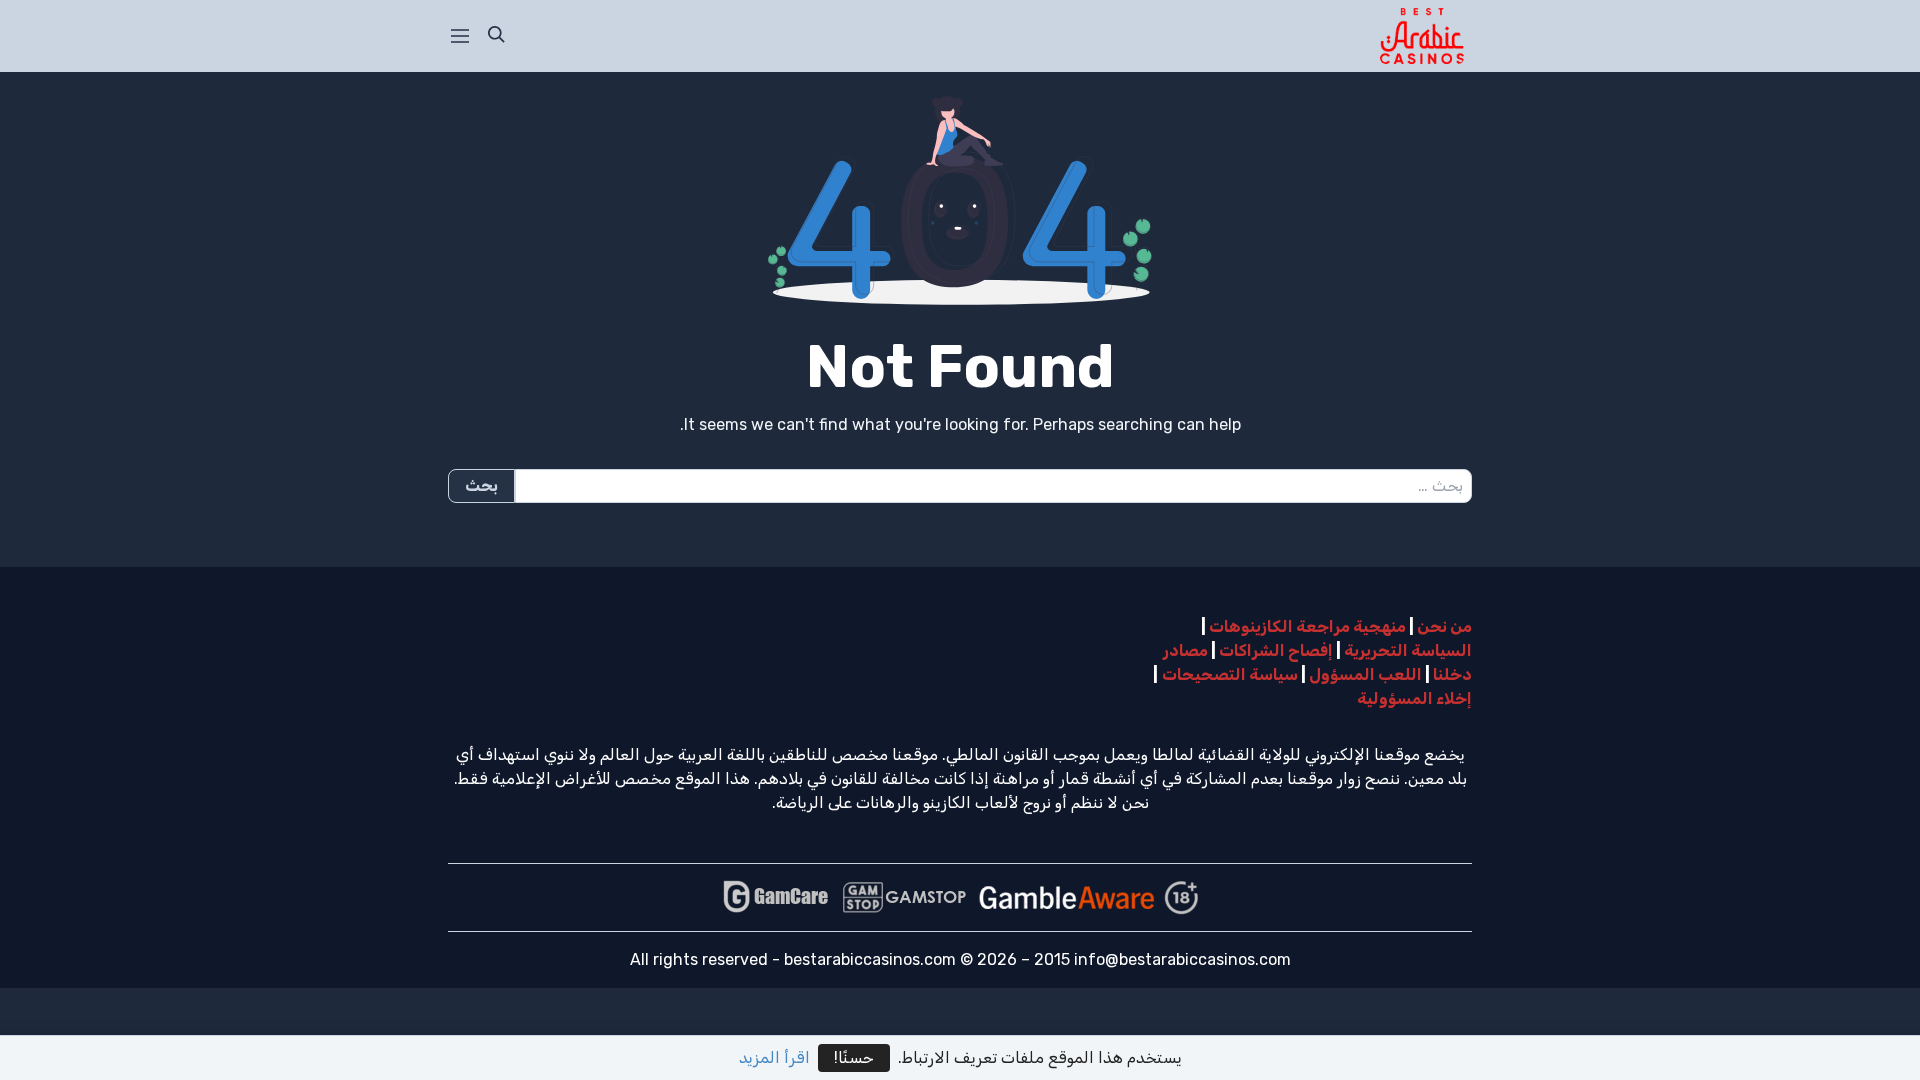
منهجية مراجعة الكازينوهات (1307, 626)
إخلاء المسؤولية (1414, 698)
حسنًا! (854, 1057)
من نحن (1444, 626)
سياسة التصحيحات (1230, 674)
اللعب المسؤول (1365, 674)
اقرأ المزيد (774, 1057)
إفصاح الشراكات (1276, 650)
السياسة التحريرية (1408, 650)
